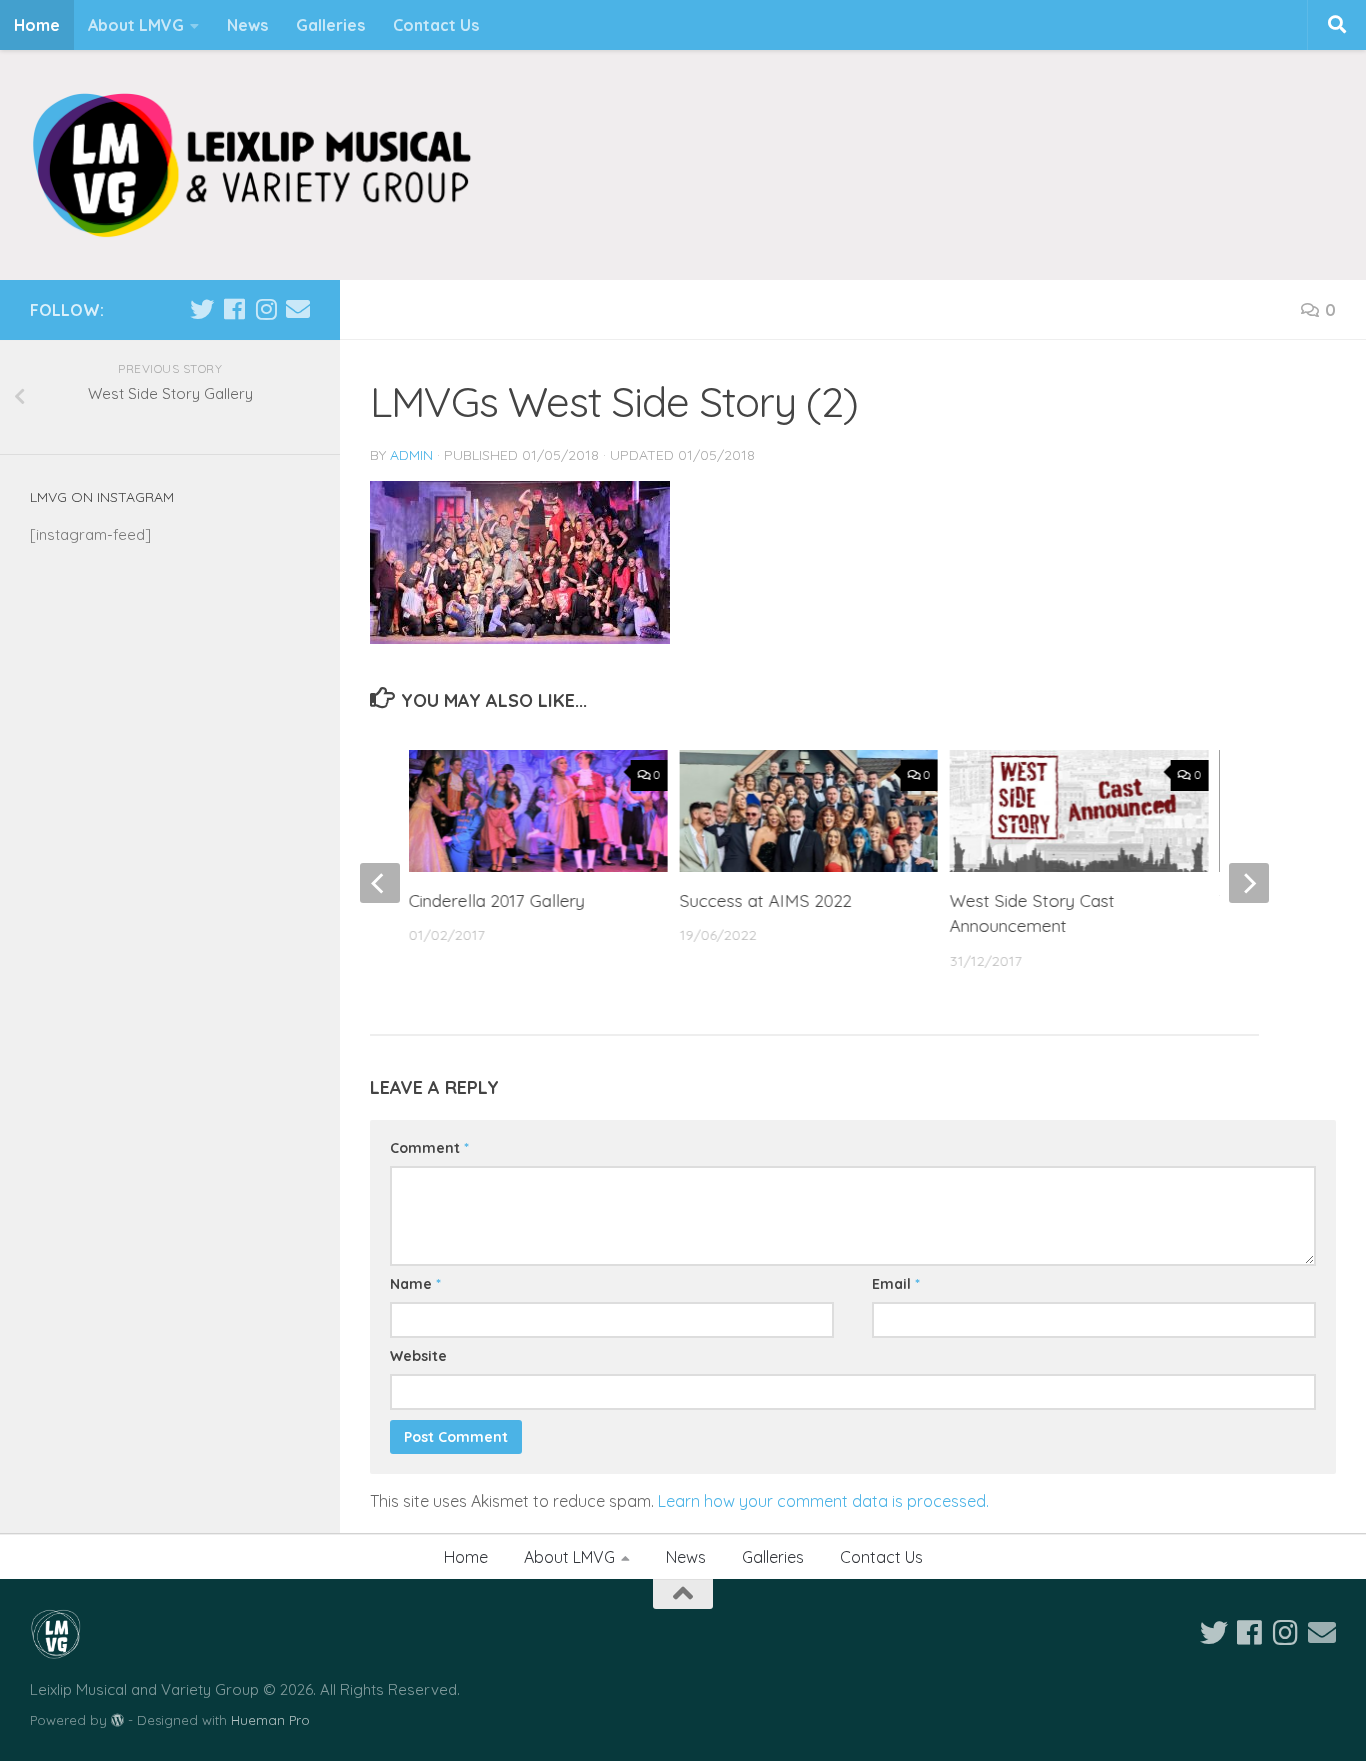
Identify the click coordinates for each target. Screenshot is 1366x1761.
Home (37, 25)
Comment (429, 1148)
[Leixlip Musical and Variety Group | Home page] (251, 165)
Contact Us (436, 25)
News (247, 25)
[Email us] (298, 309)
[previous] (380, 883)
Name (415, 1284)
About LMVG (136, 25)
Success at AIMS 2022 (765, 900)
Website (418, 1356)
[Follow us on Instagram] (266, 309)
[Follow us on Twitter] (202, 309)
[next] (1249, 883)
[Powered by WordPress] (117, 1720)
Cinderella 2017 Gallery (497, 900)
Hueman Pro (270, 1720)
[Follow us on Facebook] (234, 309)
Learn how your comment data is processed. (823, 1501)
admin (411, 455)
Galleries (330, 25)
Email (896, 1284)
